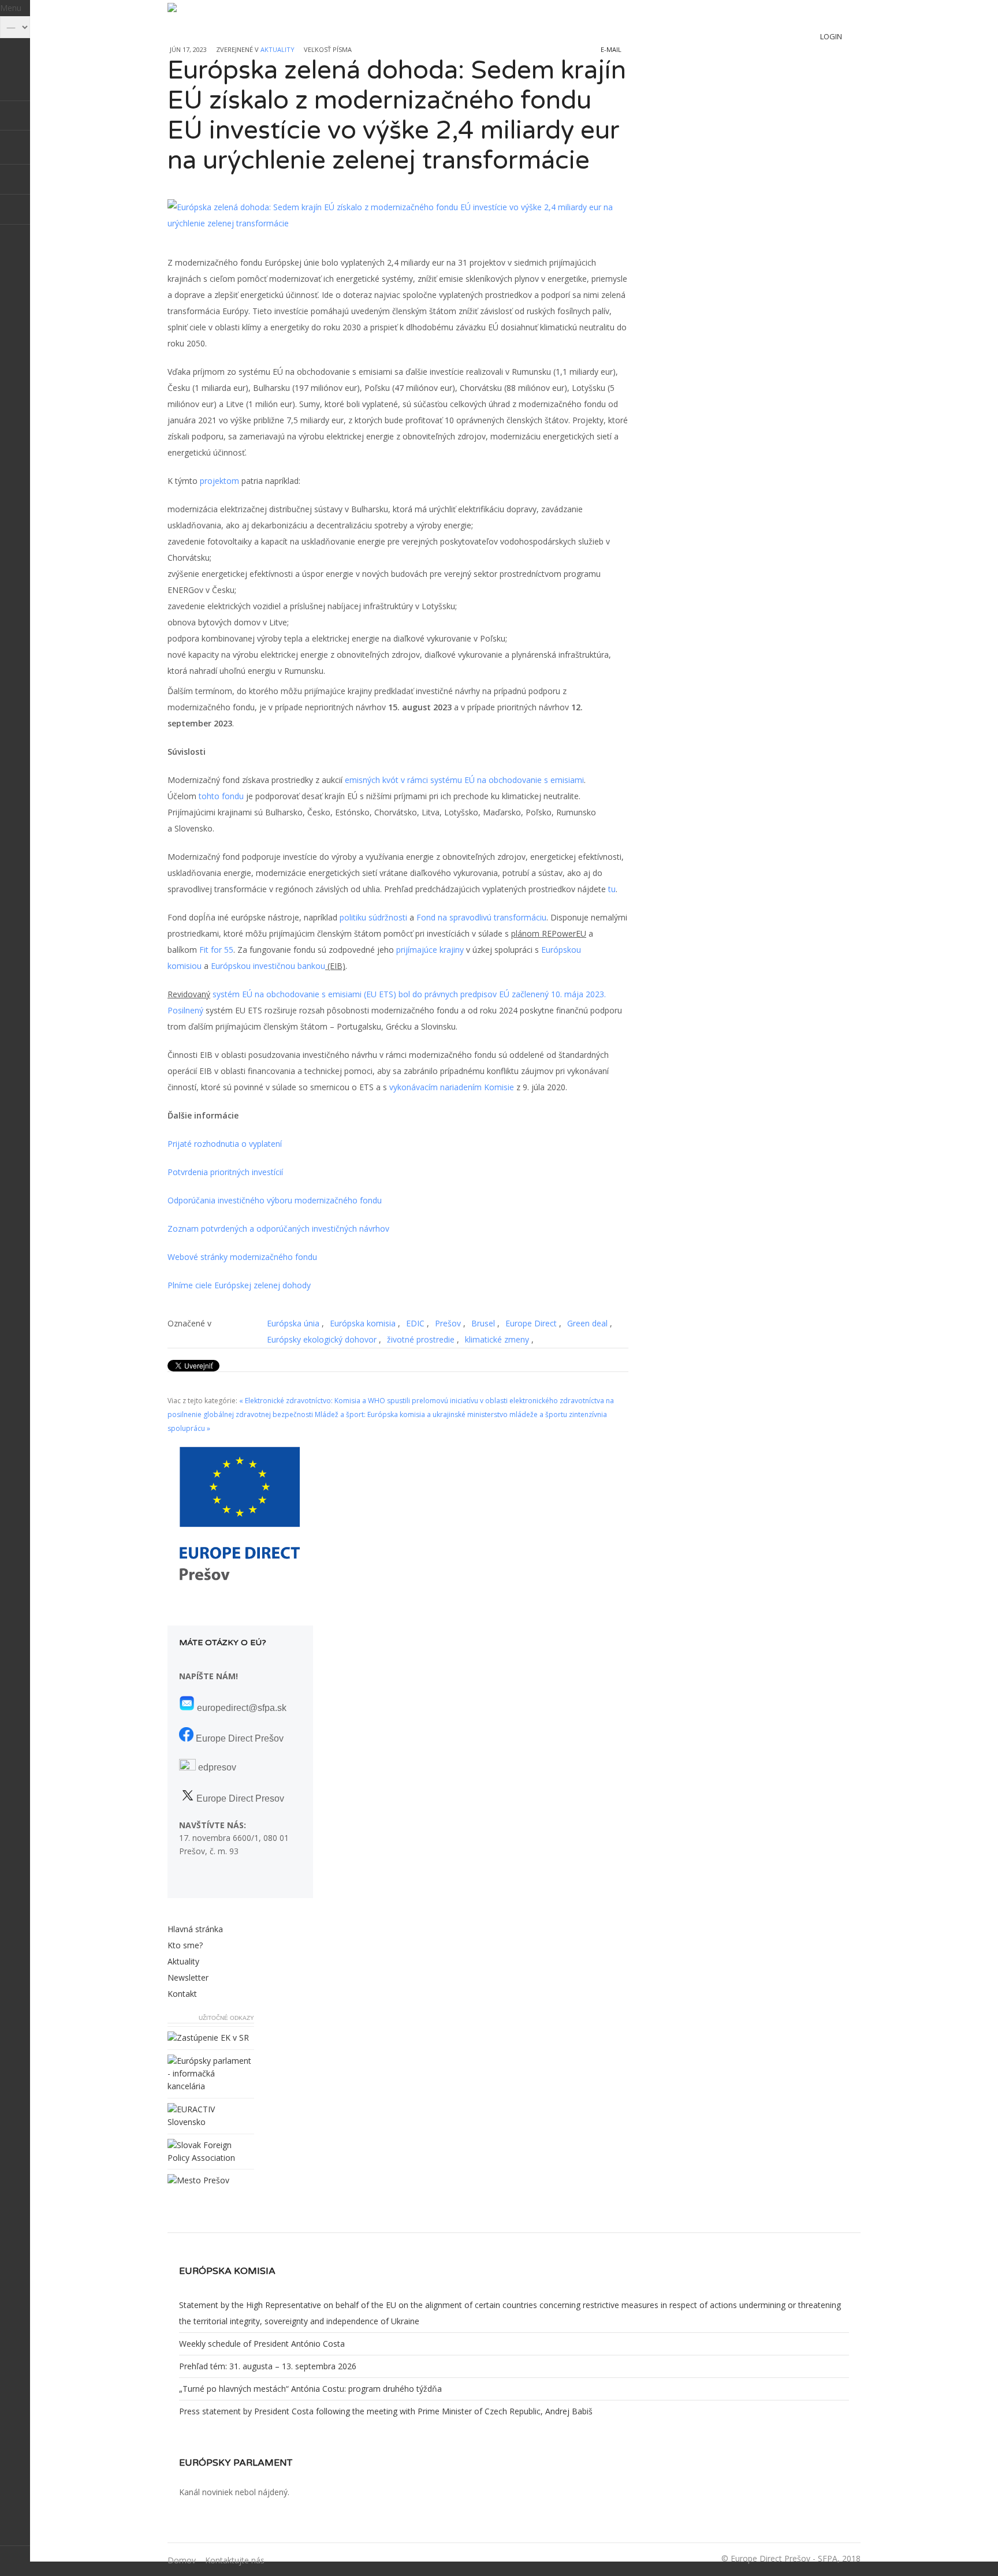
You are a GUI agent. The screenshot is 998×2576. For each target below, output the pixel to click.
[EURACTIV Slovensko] (211, 2122)
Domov (182, 2560)
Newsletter (188, 1977)
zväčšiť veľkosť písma (361, 48)
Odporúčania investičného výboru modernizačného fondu (275, 1200)
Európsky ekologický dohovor (322, 1339)
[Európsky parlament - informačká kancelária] (211, 2086)
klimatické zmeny (497, 1339)
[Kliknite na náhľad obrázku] (398, 215)
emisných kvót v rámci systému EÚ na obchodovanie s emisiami (464, 780)
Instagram (15, 210)
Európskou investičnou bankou (268, 966)
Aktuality (278, 49)
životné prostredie (421, 1339)
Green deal (587, 1323)
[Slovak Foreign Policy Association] (211, 2158)
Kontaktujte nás (235, 2560)
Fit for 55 (216, 950)
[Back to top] (15, 2561)
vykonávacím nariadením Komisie (452, 1087)
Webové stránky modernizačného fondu (242, 1257)
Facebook (15, 180)
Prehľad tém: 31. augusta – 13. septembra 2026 (268, 2366)
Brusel (483, 1323)
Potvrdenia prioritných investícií (225, 1172)
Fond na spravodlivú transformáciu (481, 917)
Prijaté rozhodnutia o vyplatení (225, 1144)
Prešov (448, 1323)
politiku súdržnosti (373, 917)
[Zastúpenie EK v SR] (208, 2038)
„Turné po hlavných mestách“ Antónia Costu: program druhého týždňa (310, 2389)
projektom (219, 481)
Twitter (15, 150)
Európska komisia (363, 1323)
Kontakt (182, 1994)
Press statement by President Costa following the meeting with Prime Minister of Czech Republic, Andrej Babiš (386, 2411)
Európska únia (293, 1323)
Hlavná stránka (195, 1929)
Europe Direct (531, 1323)
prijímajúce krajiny (430, 950)
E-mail (611, 49)
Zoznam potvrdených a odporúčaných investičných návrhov (278, 1229)
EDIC (415, 1323)
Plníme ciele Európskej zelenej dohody (239, 1285)
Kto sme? (185, 1945)
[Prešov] (198, 2180)
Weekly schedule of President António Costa (262, 2344)
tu (612, 889)
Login (831, 36)
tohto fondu (221, 796)
